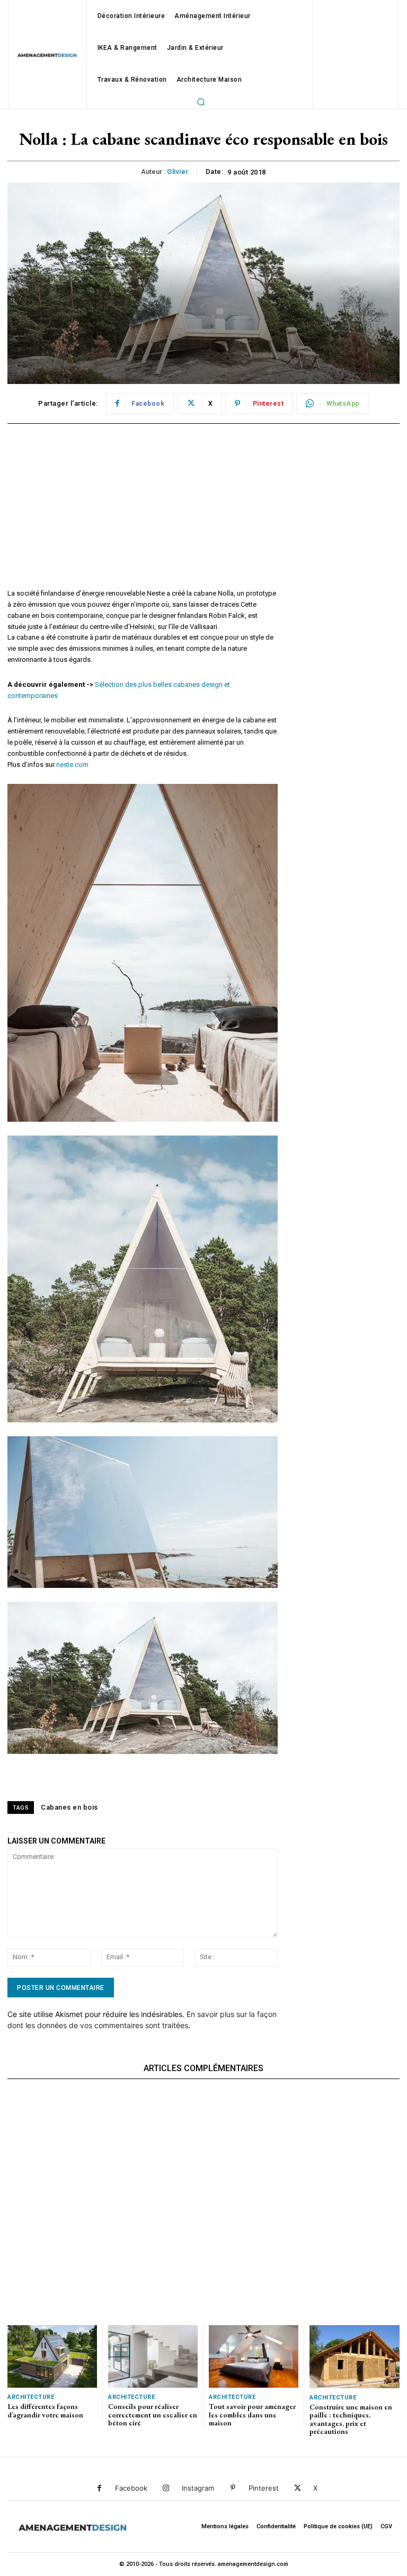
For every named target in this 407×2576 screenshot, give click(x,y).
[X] (298, 2488)
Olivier (178, 172)
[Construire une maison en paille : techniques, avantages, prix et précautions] (355, 2357)
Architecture (31, 2397)
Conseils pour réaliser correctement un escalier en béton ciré (153, 2415)
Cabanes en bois (69, 1807)
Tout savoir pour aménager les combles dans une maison (252, 2415)
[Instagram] (166, 2488)
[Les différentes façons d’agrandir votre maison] (52, 2356)
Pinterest (264, 2488)
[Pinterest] (233, 2488)
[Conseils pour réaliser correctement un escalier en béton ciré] (153, 2356)
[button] (201, 102)
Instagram (198, 2488)
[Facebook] (99, 2488)
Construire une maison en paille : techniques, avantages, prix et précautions (351, 2419)
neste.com (72, 765)
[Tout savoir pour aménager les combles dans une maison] (254, 2356)
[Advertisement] (143, 514)
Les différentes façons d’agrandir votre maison (45, 2410)
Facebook (131, 2488)
